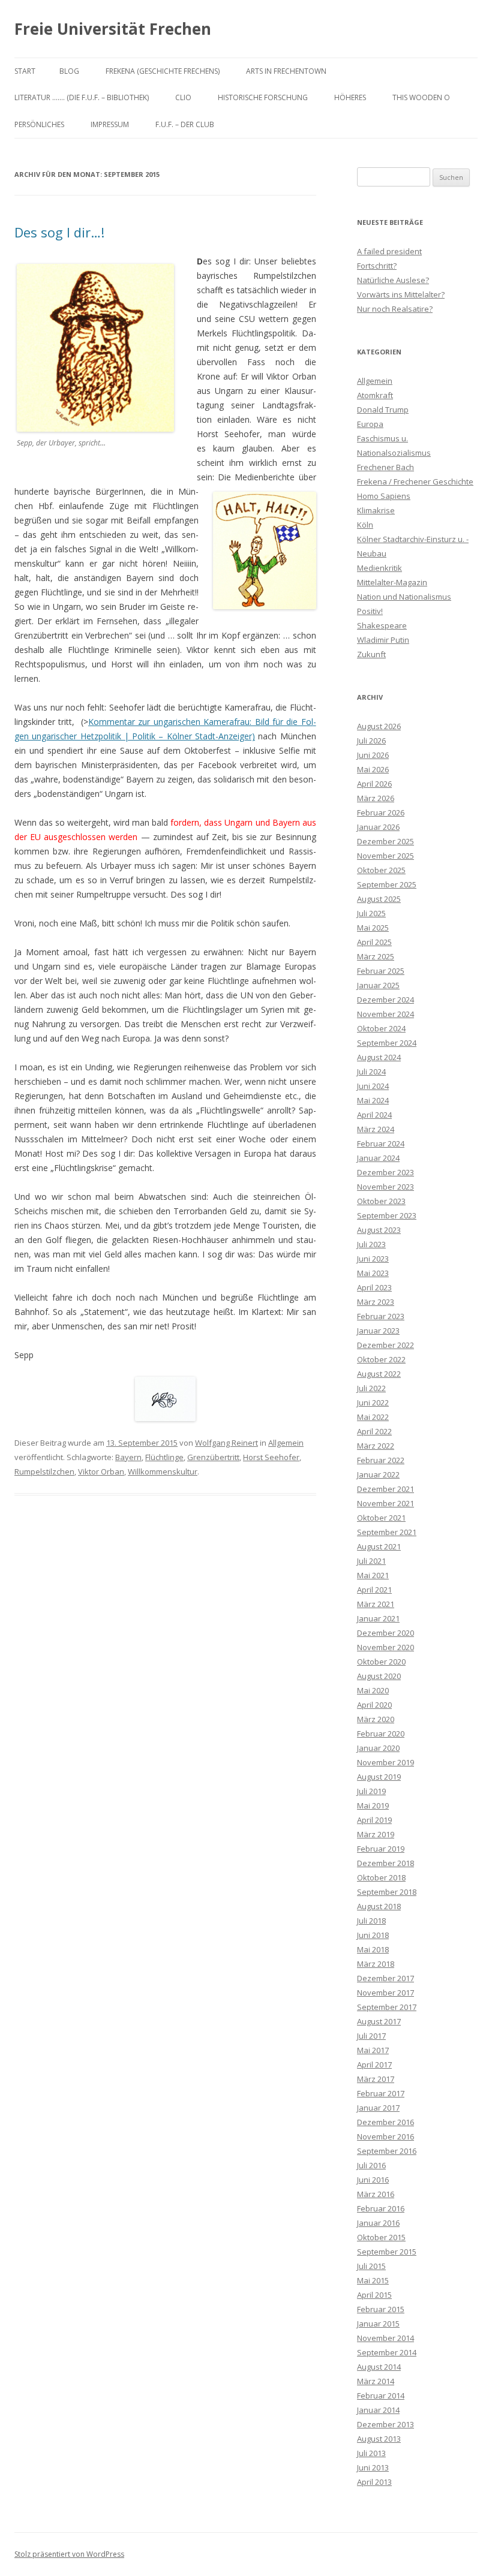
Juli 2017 (371, 2036)
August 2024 (379, 1057)
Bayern (128, 1457)
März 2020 (376, 1719)
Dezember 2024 (385, 1000)
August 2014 (379, 2367)
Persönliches (39, 124)
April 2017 (374, 2065)
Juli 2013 (371, 2453)
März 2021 (376, 1604)
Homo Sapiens (384, 496)
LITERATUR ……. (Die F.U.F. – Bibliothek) (82, 97)
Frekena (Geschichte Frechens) (163, 71)
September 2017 (387, 2007)
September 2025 (387, 884)
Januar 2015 (378, 2324)
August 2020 (379, 1676)
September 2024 (387, 1043)
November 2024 (385, 1014)
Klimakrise (376, 510)
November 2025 (385, 856)
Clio (183, 97)
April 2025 (374, 942)
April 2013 (374, 2482)
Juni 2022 (373, 1403)
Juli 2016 (371, 2165)
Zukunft (371, 654)
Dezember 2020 (385, 1633)
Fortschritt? (377, 266)
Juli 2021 (371, 1561)
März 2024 (376, 1129)
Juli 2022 (371, 1388)
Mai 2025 (373, 928)
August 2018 (379, 1906)
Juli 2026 (371, 741)
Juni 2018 (373, 1935)
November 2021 (385, 1503)
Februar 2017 (381, 2093)
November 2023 (385, 1187)
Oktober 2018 (381, 1877)
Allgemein (286, 1443)
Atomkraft (375, 395)
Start (25, 71)
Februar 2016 (381, 2208)
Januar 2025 (378, 985)
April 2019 (374, 1820)
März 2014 (376, 2381)
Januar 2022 (378, 1474)
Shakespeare (382, 625)
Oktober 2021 (381, 1518)
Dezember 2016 (385, 2122)
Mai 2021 (373, 1575)
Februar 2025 (381, 971)
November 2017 (385, 1993)
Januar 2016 (378, 2223)
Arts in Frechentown (286, 71)
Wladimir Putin (383, 640)
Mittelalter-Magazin (392, 582)
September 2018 (387, 1892)
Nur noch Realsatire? (395, 309)
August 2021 (379, 1546)
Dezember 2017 (385, 1978)
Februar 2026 (381, 812)
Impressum (110, 124)
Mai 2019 (373, 1805)
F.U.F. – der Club (185, 124)
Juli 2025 (371, 913)
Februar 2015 (381, 2309)
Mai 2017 (373, 2050)
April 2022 (374, 1431)
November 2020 (385, 1647)
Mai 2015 (373, 2280)
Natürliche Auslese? (393, 280)
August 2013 (379, 2439)
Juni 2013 (373, 2467)
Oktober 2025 (381, 870)
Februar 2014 (381, 2396)
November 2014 (385, 2338)
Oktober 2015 (381, 2237)
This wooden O (421, 97)
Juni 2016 (373, 2180)
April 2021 (374, 1590)
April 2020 (374, 1705)
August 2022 (379, 1374)
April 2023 (374, 1287)
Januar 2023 (378, 1331)
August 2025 (379, 899)
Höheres (350, 97)
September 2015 (387, 2252)
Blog (69, 71)
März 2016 (376, 2194)
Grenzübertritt (213, 1457)
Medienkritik (379, 568)
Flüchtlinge (164, 1457)
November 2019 (385, 1762)
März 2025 (376, 956)
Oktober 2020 (381, 1662)
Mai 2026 (373, 769)
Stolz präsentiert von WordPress (69, 2554)
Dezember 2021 (385, 1489)
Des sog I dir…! (59, 232)
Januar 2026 (378, 827)
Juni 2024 (373, 1086)
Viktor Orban (101, 1471)
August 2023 (379, 1230)
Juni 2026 (373, 755)
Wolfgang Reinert (226, 1443)
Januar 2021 (378, 1618)
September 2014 (387, 2352)
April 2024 (374, 1115)
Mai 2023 (373, 1273)
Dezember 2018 (385, 1863)
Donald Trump (383, 410)
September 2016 (387, 2151)
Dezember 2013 (385, 2424)
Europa (370, 424)
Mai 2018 (373, 1949)
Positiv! (370, 611)
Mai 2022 (373, 1417)
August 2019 (379, 1777)
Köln (365, 525)
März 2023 (376, 1302)
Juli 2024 (371, 1072)
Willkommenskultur (163, 1471)
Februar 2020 (381, 1734)
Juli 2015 (371, 2266)
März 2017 (376, 2079)
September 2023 (387, 1215)
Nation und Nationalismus (404, 597)
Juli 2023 (371, 1244)
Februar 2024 (381, 1143)
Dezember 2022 (385, 1345)
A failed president (389, 251)
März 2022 (376, 1446)
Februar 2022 (381, 1460)
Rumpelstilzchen (44, 1471)
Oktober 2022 (381, 1359)
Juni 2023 (373, 1259)
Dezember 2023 (385, 1172)
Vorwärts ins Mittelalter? (401, 294)
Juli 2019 (371, 1791)
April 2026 (374, 784)
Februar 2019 (381, 1849)
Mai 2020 (373, 1690)
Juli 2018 (371, 1921)
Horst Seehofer (271, 1457)
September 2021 (387, 1532)
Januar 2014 (378, 2410)
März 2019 (376, 1834)
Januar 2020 (378, 1748)
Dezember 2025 (385, 841)
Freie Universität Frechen (113, 29)
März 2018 (376, 1964)
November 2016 (385, 2136)
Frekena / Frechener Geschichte (415, 482)
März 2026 (376, 798)
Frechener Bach (385, 467)
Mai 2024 (373, 1100)
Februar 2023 (381, 1316)
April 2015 (374, 2295)
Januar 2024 (378, 1158)
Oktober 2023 (381, 1201)
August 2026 (379, 726)
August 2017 (379, 2021)
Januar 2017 (378, 2108)
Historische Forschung (263, 97)
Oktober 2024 (381, 1028)
